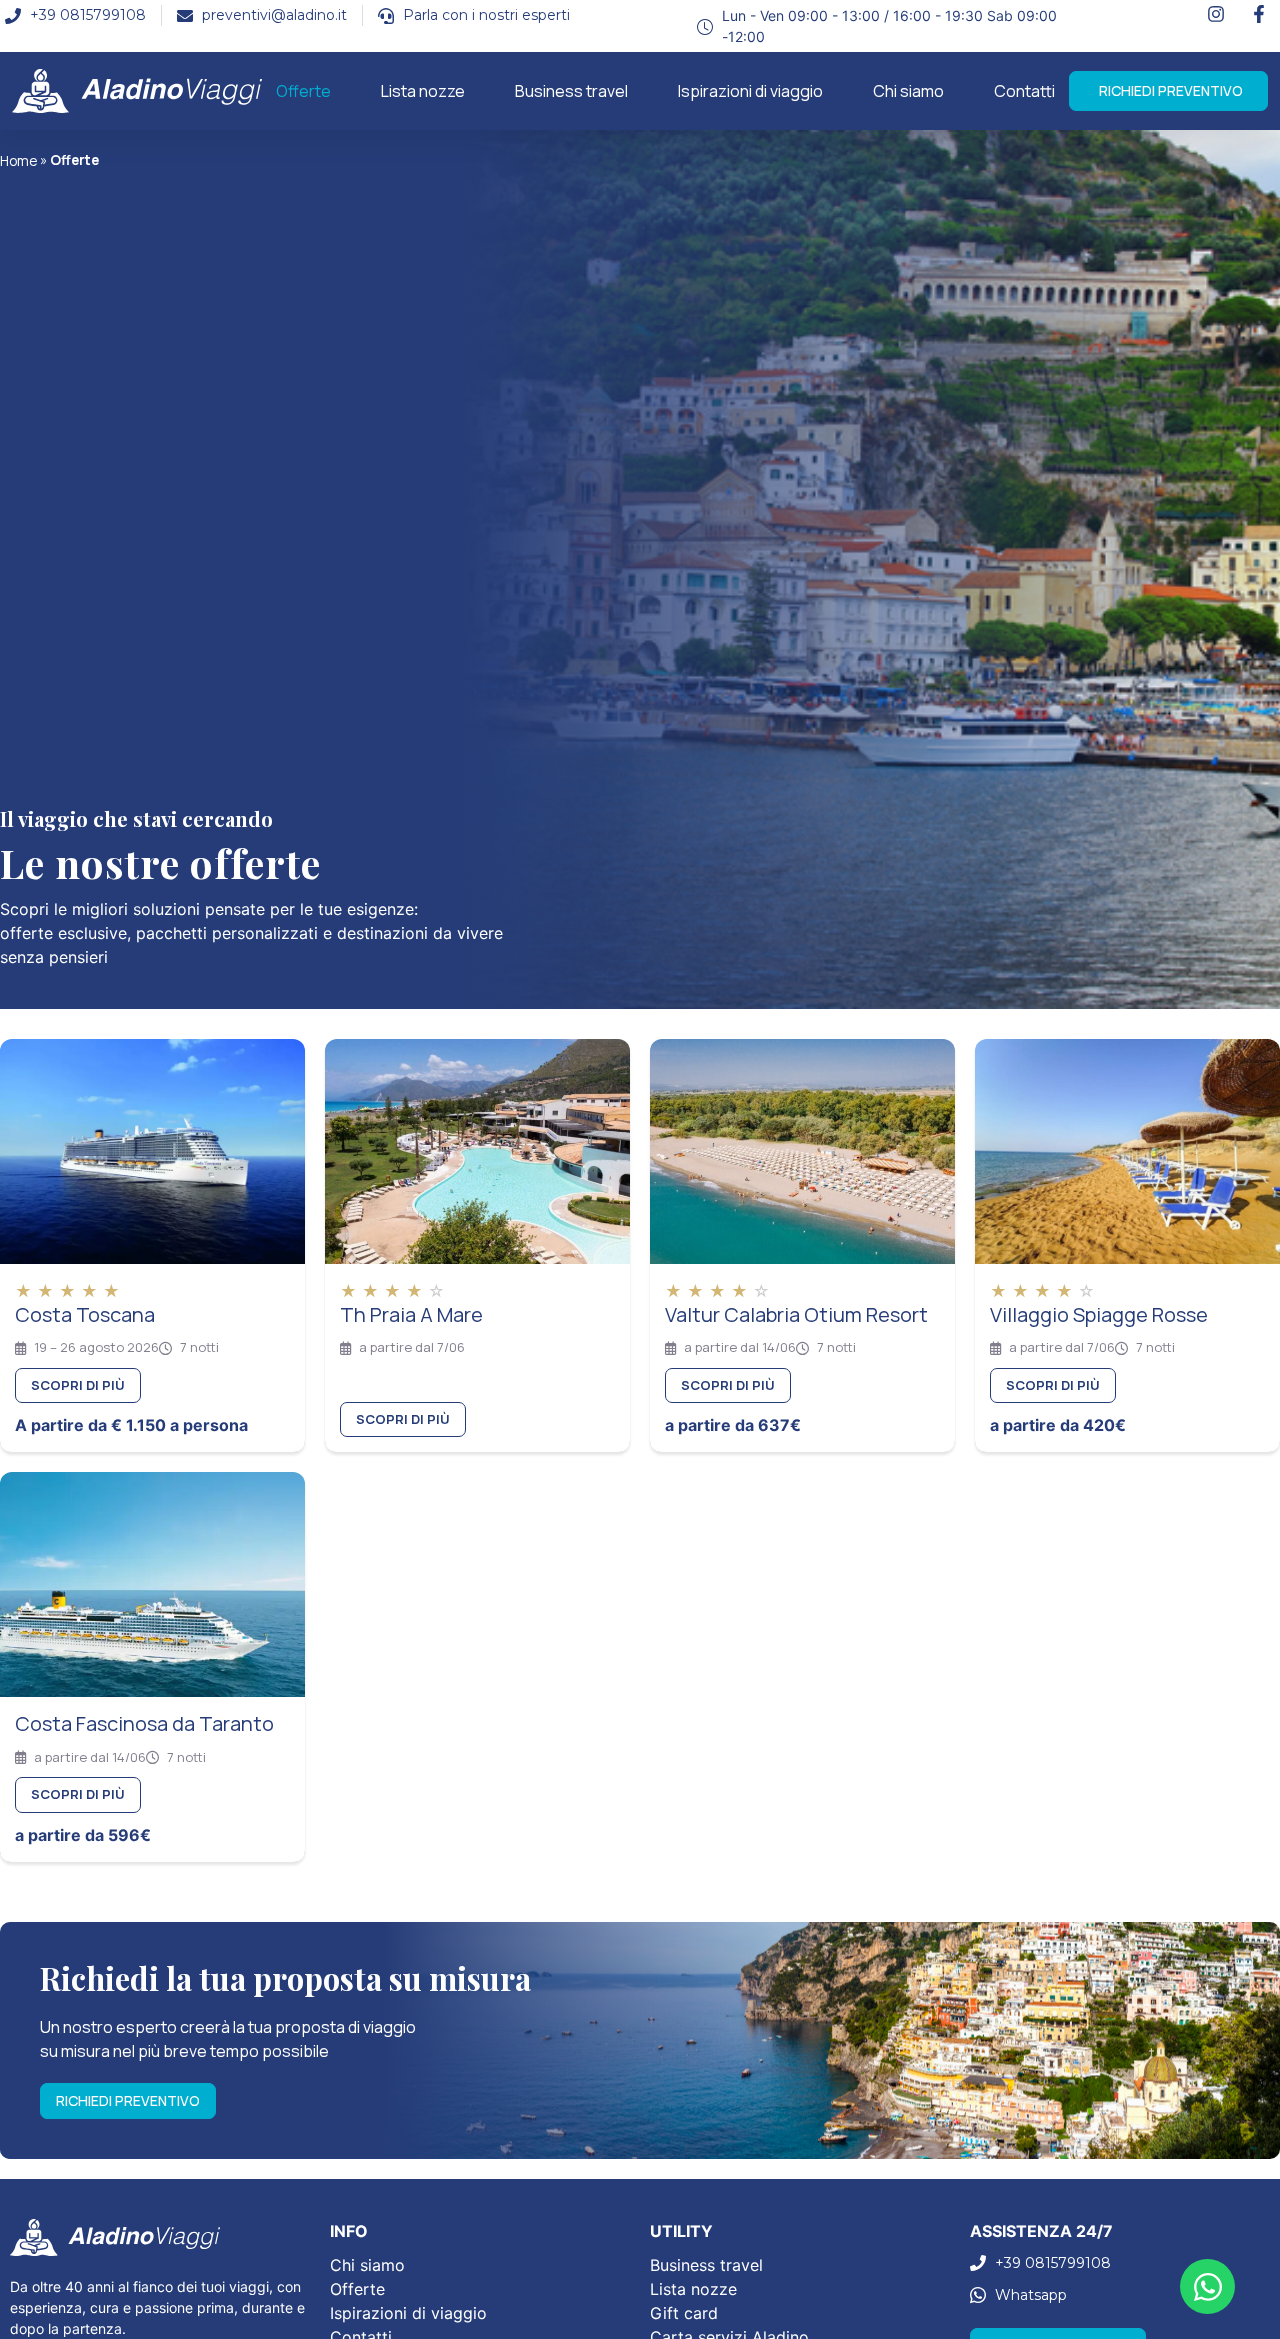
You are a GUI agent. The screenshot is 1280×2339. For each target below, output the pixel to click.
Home (18, 161)
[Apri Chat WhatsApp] (1207, 2286)
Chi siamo (908, 91)
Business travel (571, 91)
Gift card (684, 2313)
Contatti (1024, 91)
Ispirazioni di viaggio (750, 91)
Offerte (303, 91)
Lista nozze (423, 91)
